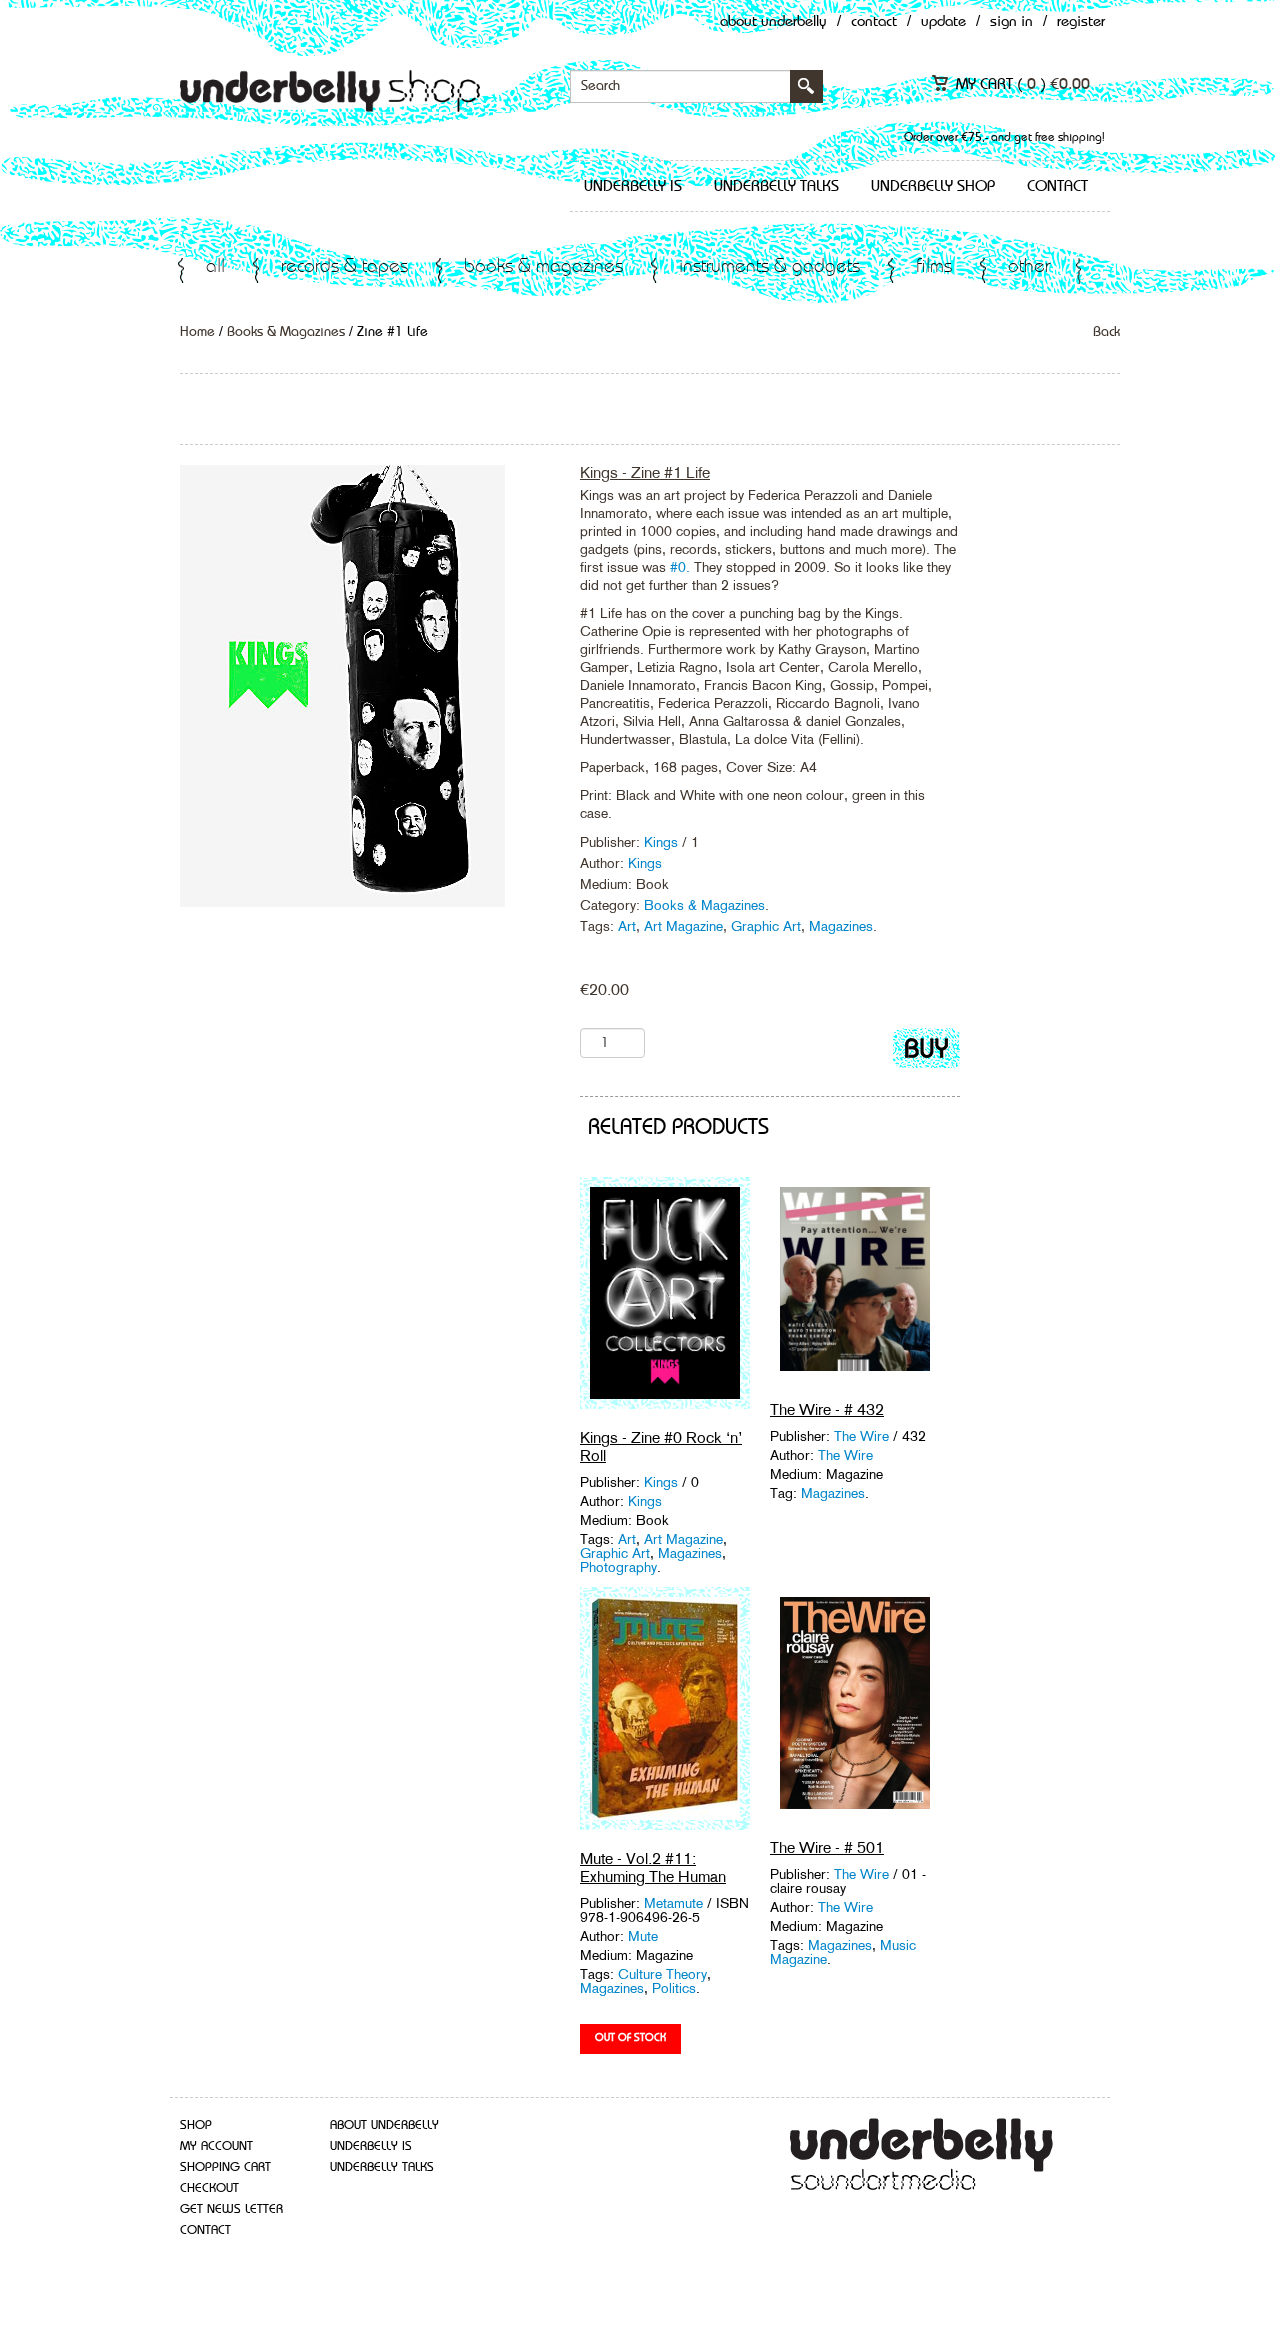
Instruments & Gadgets (769, 267)
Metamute (675, 1903)
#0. (680, 567)
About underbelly (384, 2125)
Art (627, 926)
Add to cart (926, 1052)
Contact (874, 22)
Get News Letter (231, 2209)
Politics (674, 1988)
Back (1106, 332)
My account (216, 2146)
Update (943, 22)
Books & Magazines (543, 267)
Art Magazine (683, 926)
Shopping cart (225, 2167)
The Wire (861, 1436)
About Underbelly (773, 22)
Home (197, 332)
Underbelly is (633, 187)
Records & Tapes (344, 267)
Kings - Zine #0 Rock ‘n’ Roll (661, 1446)
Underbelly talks (776, 187)
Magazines (841, 926)
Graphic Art (766, 926)
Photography (618, 1567)
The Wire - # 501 (827, 1847)
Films (934, 267)
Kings (663, 842)
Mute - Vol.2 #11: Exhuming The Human (653, 1867)
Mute (643, 1936)
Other (1029, 267)
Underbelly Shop (933, 187)
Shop (196, 2125)
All (215, 267)
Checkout (209, 2188)
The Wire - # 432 (827, 1409)
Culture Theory (662, 1974)
